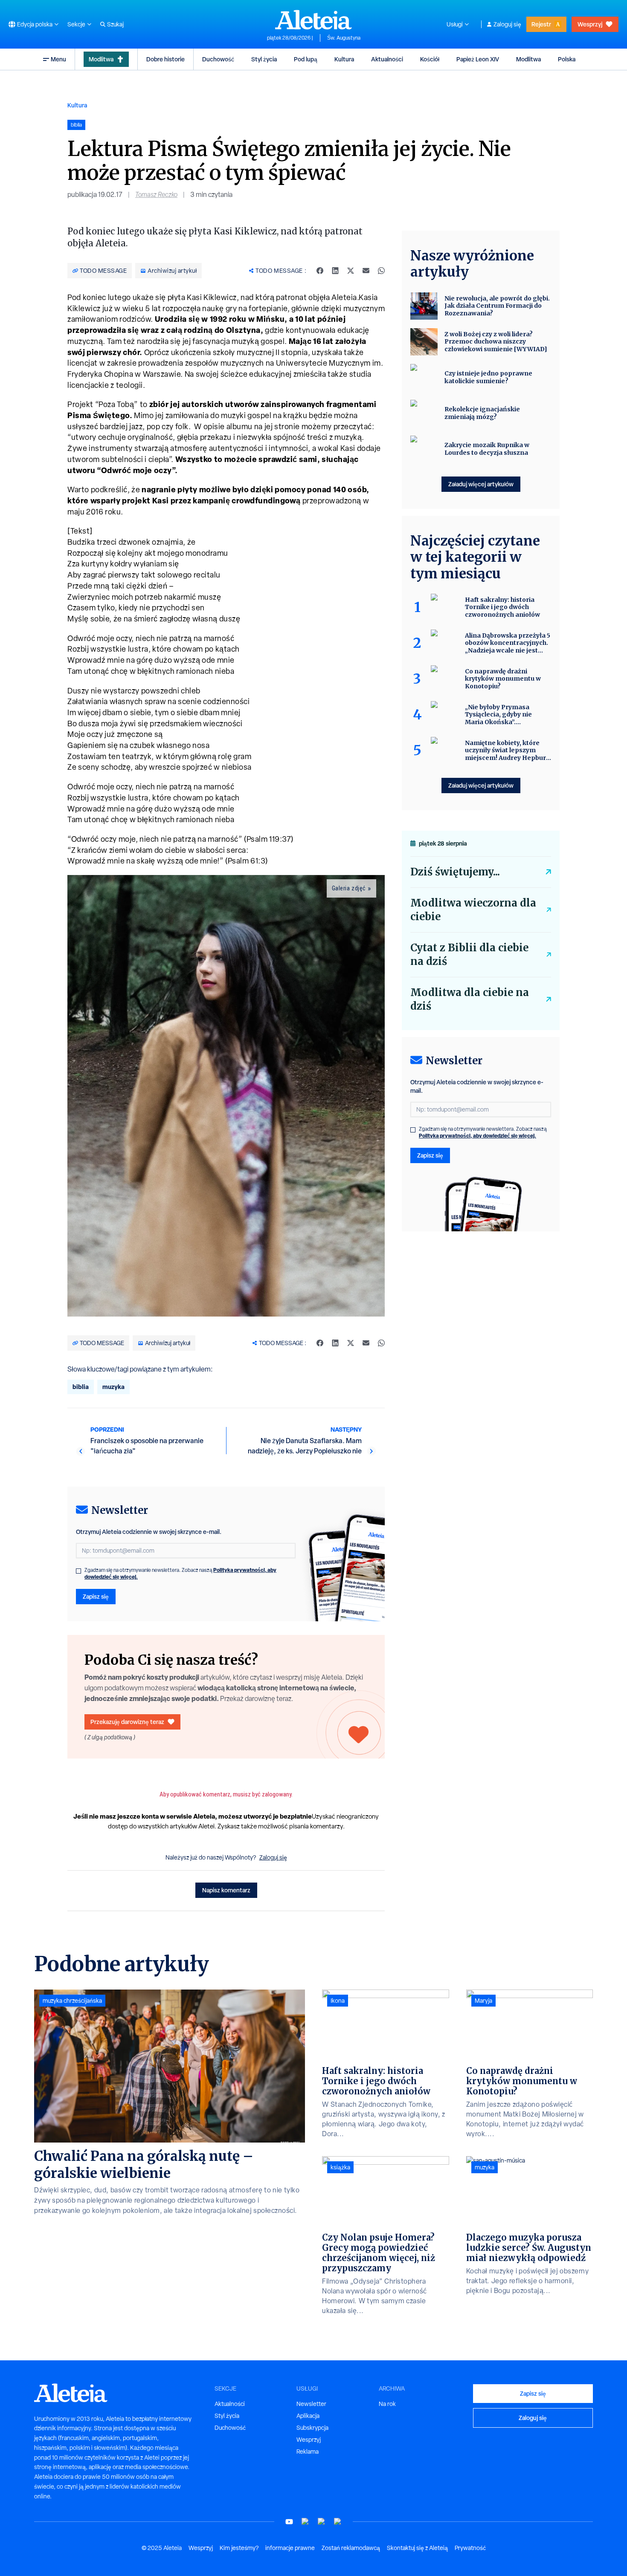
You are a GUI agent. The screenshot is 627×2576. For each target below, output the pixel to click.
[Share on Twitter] (351, 271)
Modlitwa (101, 59)
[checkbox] (78, 1571)
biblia (81, 1387)
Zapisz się (96, 1596)
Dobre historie (165, 59)
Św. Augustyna (344, 38)
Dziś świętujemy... (455, 872)
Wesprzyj (590, 24)
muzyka (113, 1387)
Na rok (387, 2404)
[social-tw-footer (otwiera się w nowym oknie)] (322, 2522)
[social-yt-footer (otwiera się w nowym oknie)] (289, 2522)
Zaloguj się (507, 24)
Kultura (344, 59)
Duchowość (218, 59)
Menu (58, 59)
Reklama (308, 2452)
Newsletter (311, 2404)
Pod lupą (306, 59)
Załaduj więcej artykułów (481, 484)
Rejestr (541, 24)
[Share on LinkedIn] (335, 271)
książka (340, 2167)
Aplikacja (308, 2416)
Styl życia (264, 59)
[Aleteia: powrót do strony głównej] (313, 20)
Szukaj (115, 24)
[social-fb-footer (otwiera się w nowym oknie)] (305, 2522)
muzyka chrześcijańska (72, 2001)
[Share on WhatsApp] (381, 271)
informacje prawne (290, 2548)
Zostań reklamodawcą (351, 2548)
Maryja (483, 2001)
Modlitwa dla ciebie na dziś (470, 999)
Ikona (338, 2001)
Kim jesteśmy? (239, 2548)
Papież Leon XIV (478, 59)
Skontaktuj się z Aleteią (417, 2548)
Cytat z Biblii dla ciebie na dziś (469, 954)
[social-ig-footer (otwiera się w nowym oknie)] (338, 2522)
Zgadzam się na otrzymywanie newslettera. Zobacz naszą (180, 1574)
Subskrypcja (312, 2428)
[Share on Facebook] (320, 271)
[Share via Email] (366, 271)
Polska (567, 59)
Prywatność (470, 2548)
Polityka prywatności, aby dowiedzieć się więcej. (478, 1136)
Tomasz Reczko (156, 195)
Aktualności (387, 59)
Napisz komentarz (226, 1890)
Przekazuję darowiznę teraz (127, 1722)
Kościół (430, 59)
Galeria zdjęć (349, 888)
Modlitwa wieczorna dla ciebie (473, 910)
